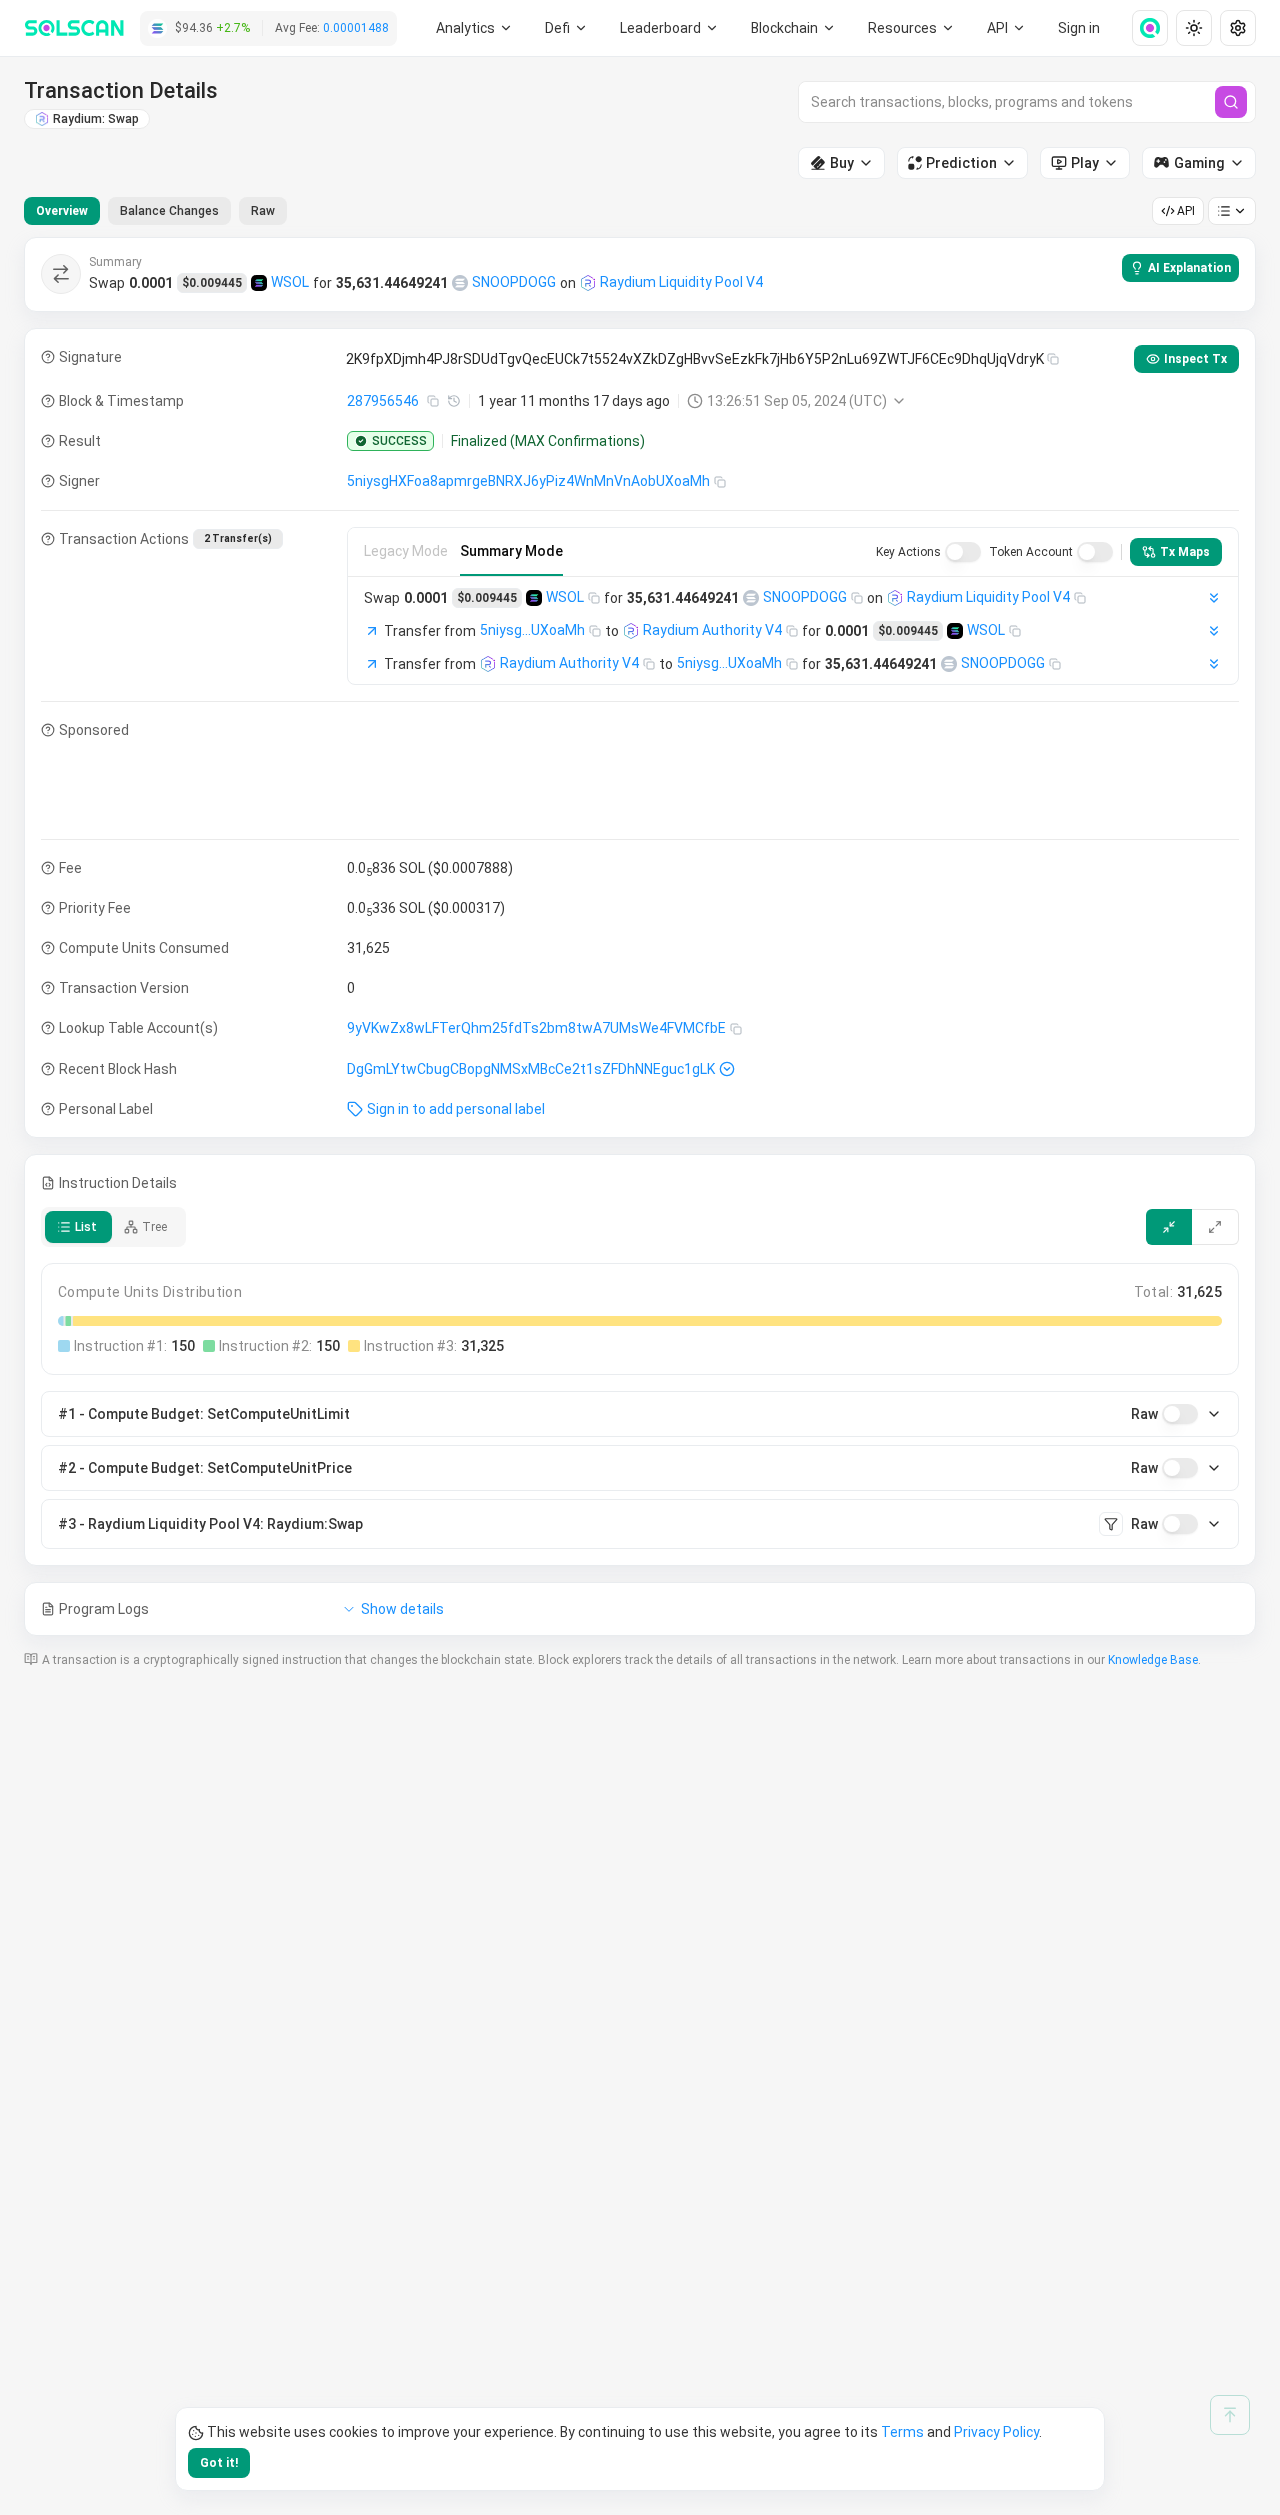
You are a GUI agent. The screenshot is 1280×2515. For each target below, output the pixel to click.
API (1186, 211)
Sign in (1079, 28)
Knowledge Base (1153, 1660)
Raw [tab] (263, 211)
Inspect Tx (1195, 359)
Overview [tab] (62, 211)
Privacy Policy (996, 2432)
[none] (1142, 28)
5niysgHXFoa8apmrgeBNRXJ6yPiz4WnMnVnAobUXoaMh (528, 481)
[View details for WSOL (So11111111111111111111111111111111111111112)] (259, 283)
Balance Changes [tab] (169, 211)
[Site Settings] (1238, 28)
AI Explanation (1189, 268)
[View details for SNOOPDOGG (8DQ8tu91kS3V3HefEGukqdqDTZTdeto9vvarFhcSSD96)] (460, 283)
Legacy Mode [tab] (406, 551)
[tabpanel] (640, 936)
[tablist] (155, 211)
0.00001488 (356, 28)
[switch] (963, 552)
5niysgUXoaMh (532, 630)
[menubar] (794, 28)
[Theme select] (1194, 28)
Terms (902, 2432)
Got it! (219, 2463)
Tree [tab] (154, 1227)
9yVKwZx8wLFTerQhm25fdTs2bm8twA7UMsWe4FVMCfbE (536, 1028)
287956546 (383, 401)
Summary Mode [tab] (511, 551)
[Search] (1231, 102)
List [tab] (86, 1227)
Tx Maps (1185, 552)
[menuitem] (474, 28)
